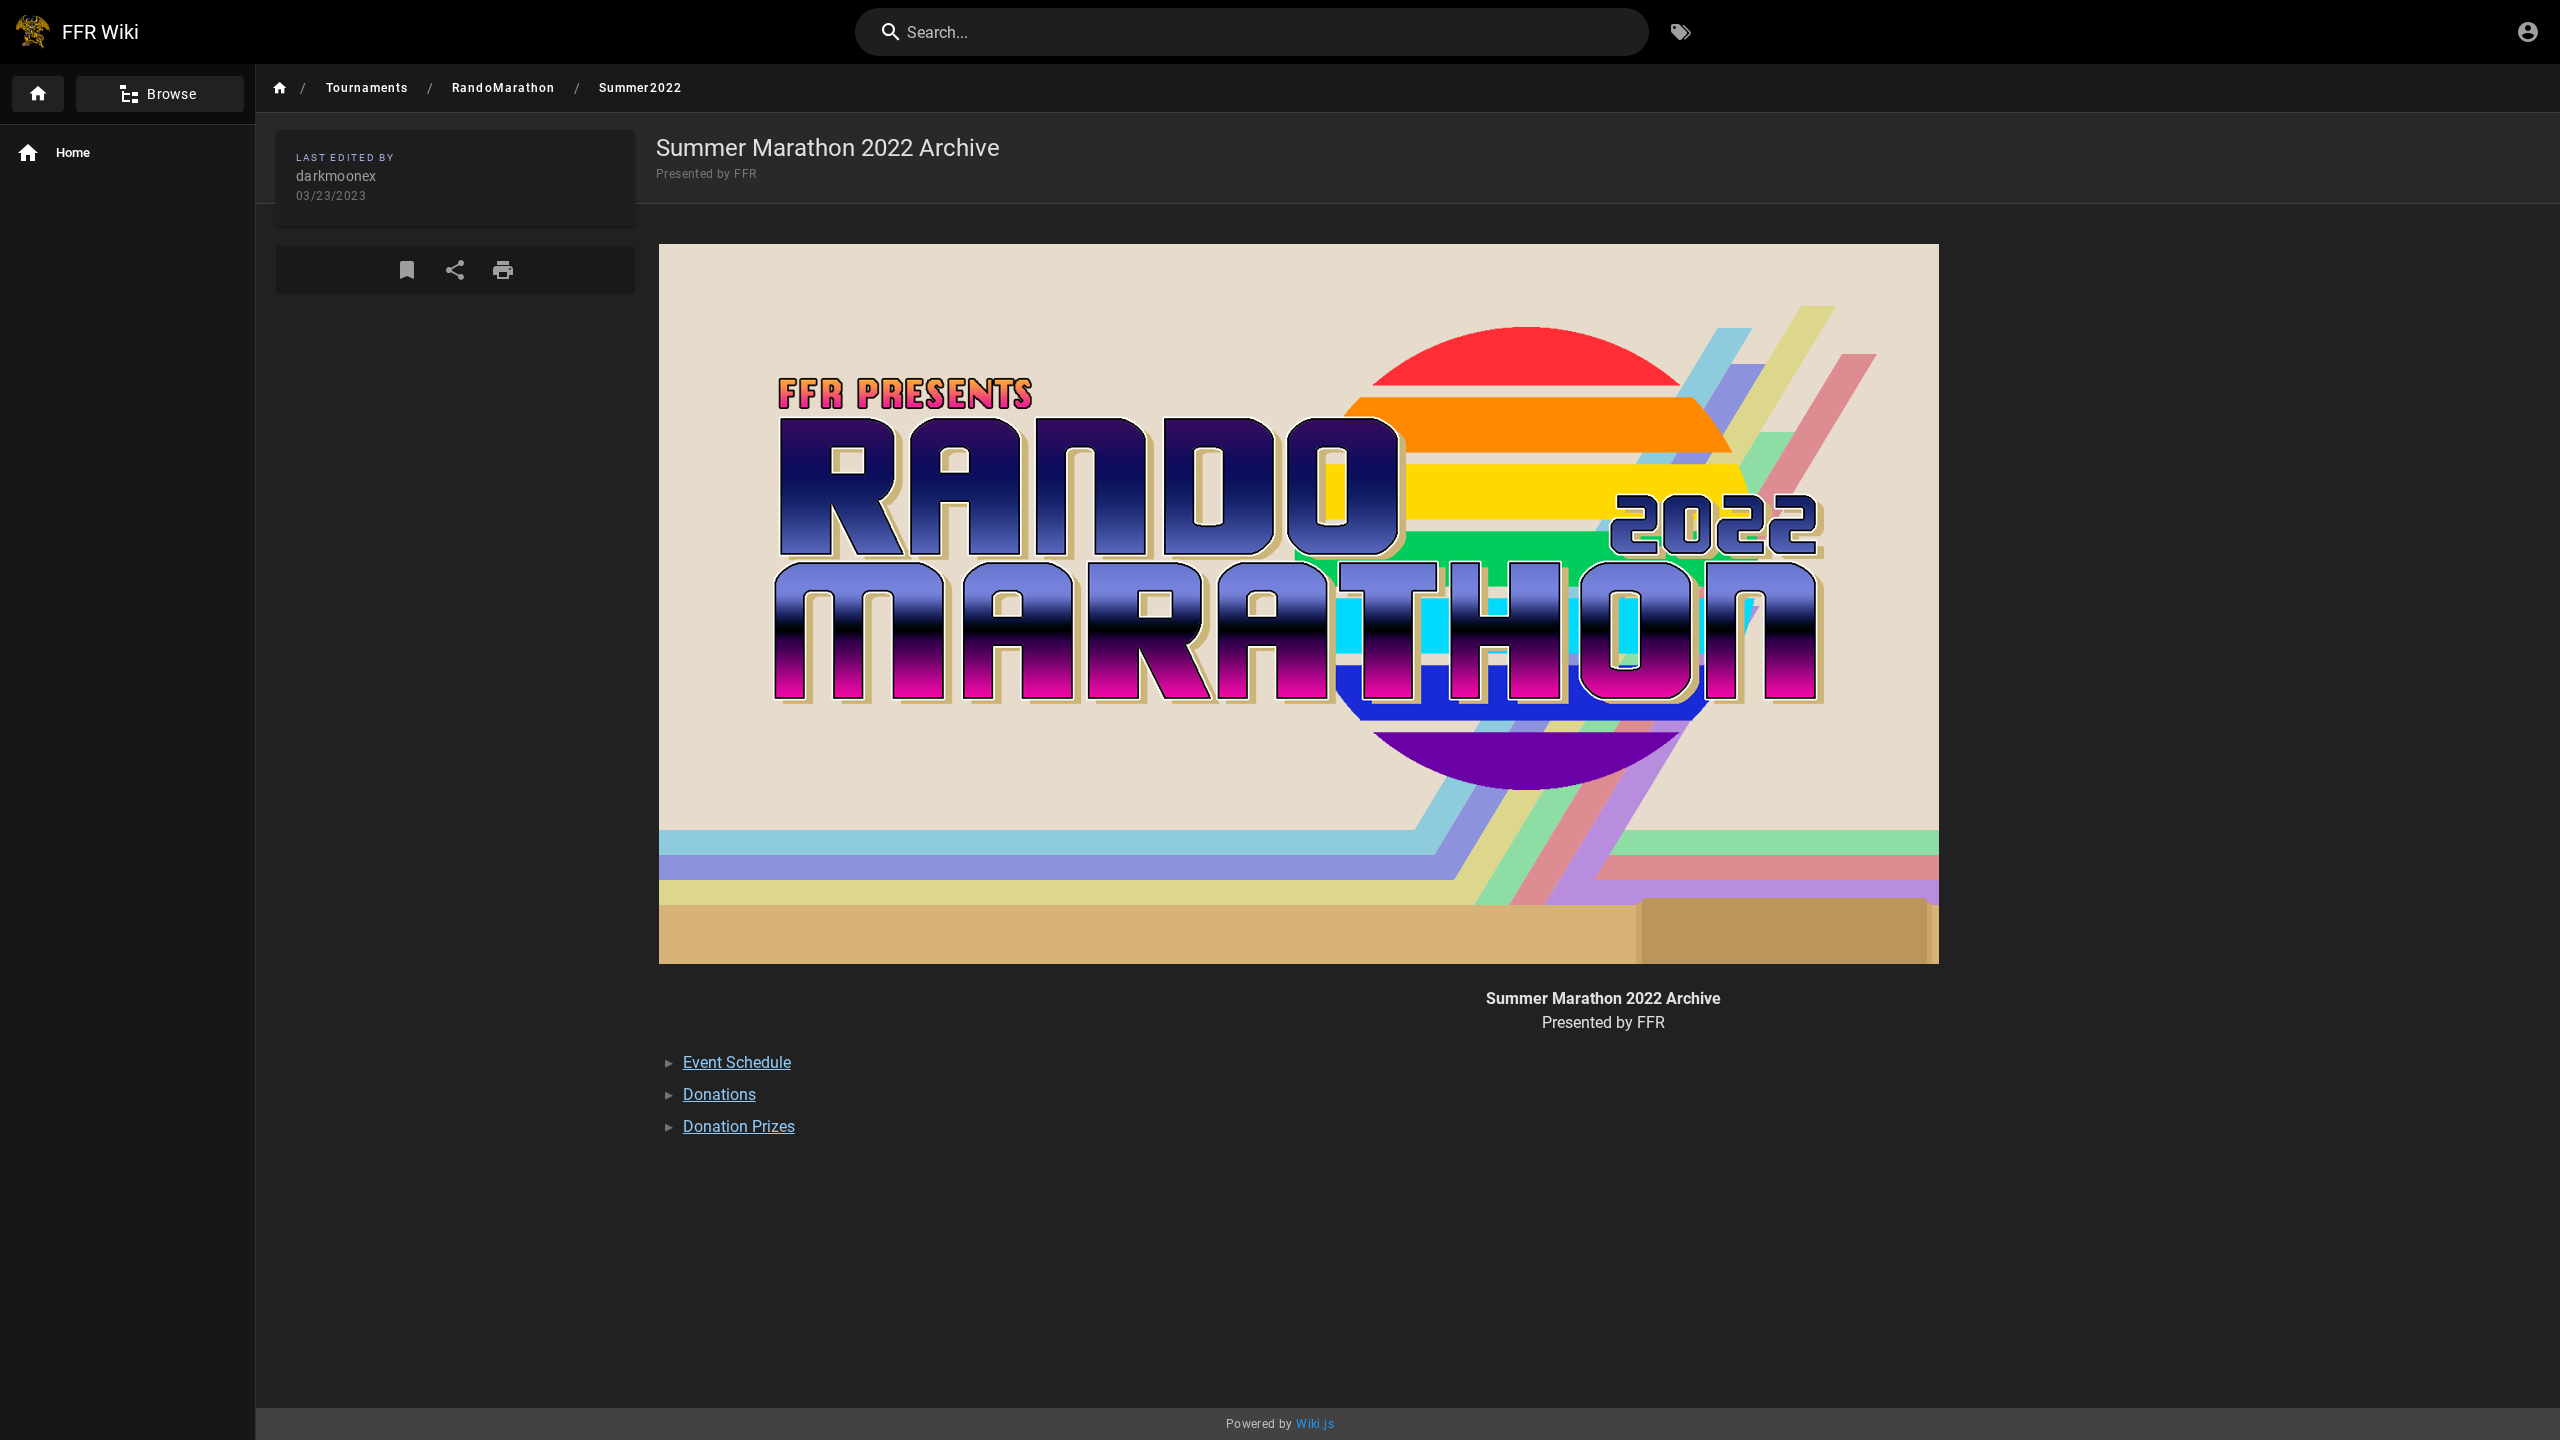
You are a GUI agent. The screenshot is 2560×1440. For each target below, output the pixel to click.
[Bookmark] (407, 270)
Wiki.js (1315, 1424)
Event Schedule (737, 1062)
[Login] (2528, 32)
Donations (719, 1094)
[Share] (455, 270)
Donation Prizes (739, 1126)
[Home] (38, 94)
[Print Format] (503, 270)
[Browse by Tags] (1681, 32)
